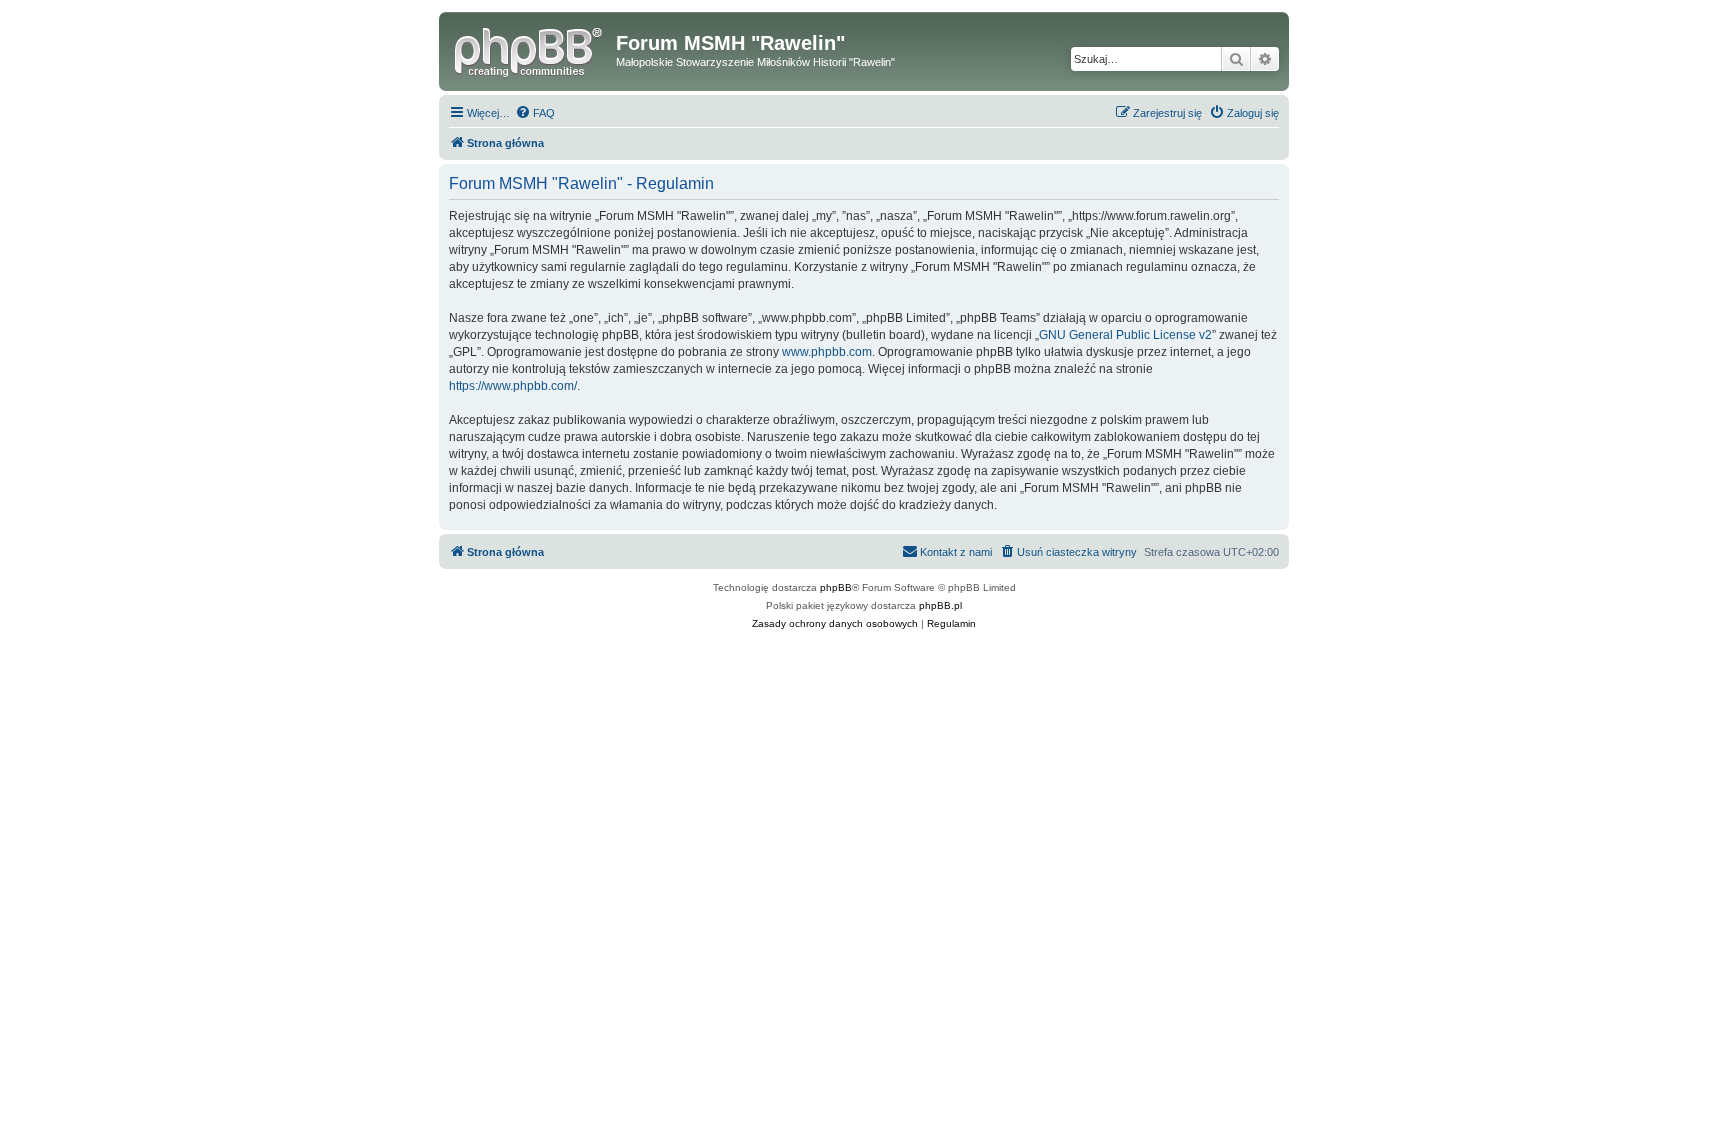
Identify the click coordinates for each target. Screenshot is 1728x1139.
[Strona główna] (530, 49)
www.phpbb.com (827, 352)
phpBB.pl (940, 605)
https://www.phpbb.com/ (513, 386)
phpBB (836, 587)
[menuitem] (535, 113)
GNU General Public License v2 (1125, 335)
